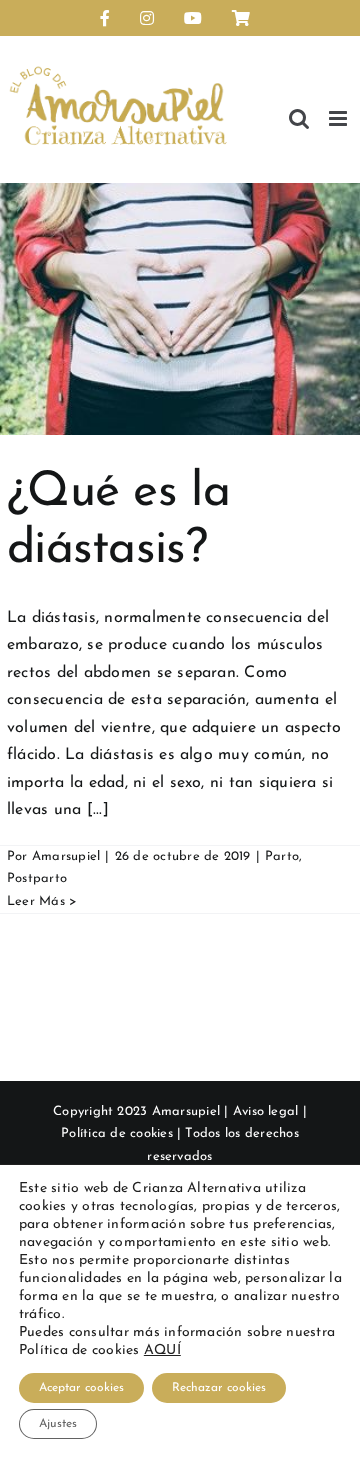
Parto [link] (282, 856)
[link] (105, 18)
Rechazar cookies (219, 1388)
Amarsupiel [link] (66, 856)
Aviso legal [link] (266, 1111)
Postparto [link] (37, 878)
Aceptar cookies (81, 1388)
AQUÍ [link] (162, 1350)
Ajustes (58, 1424)
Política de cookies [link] (117, 1133)
